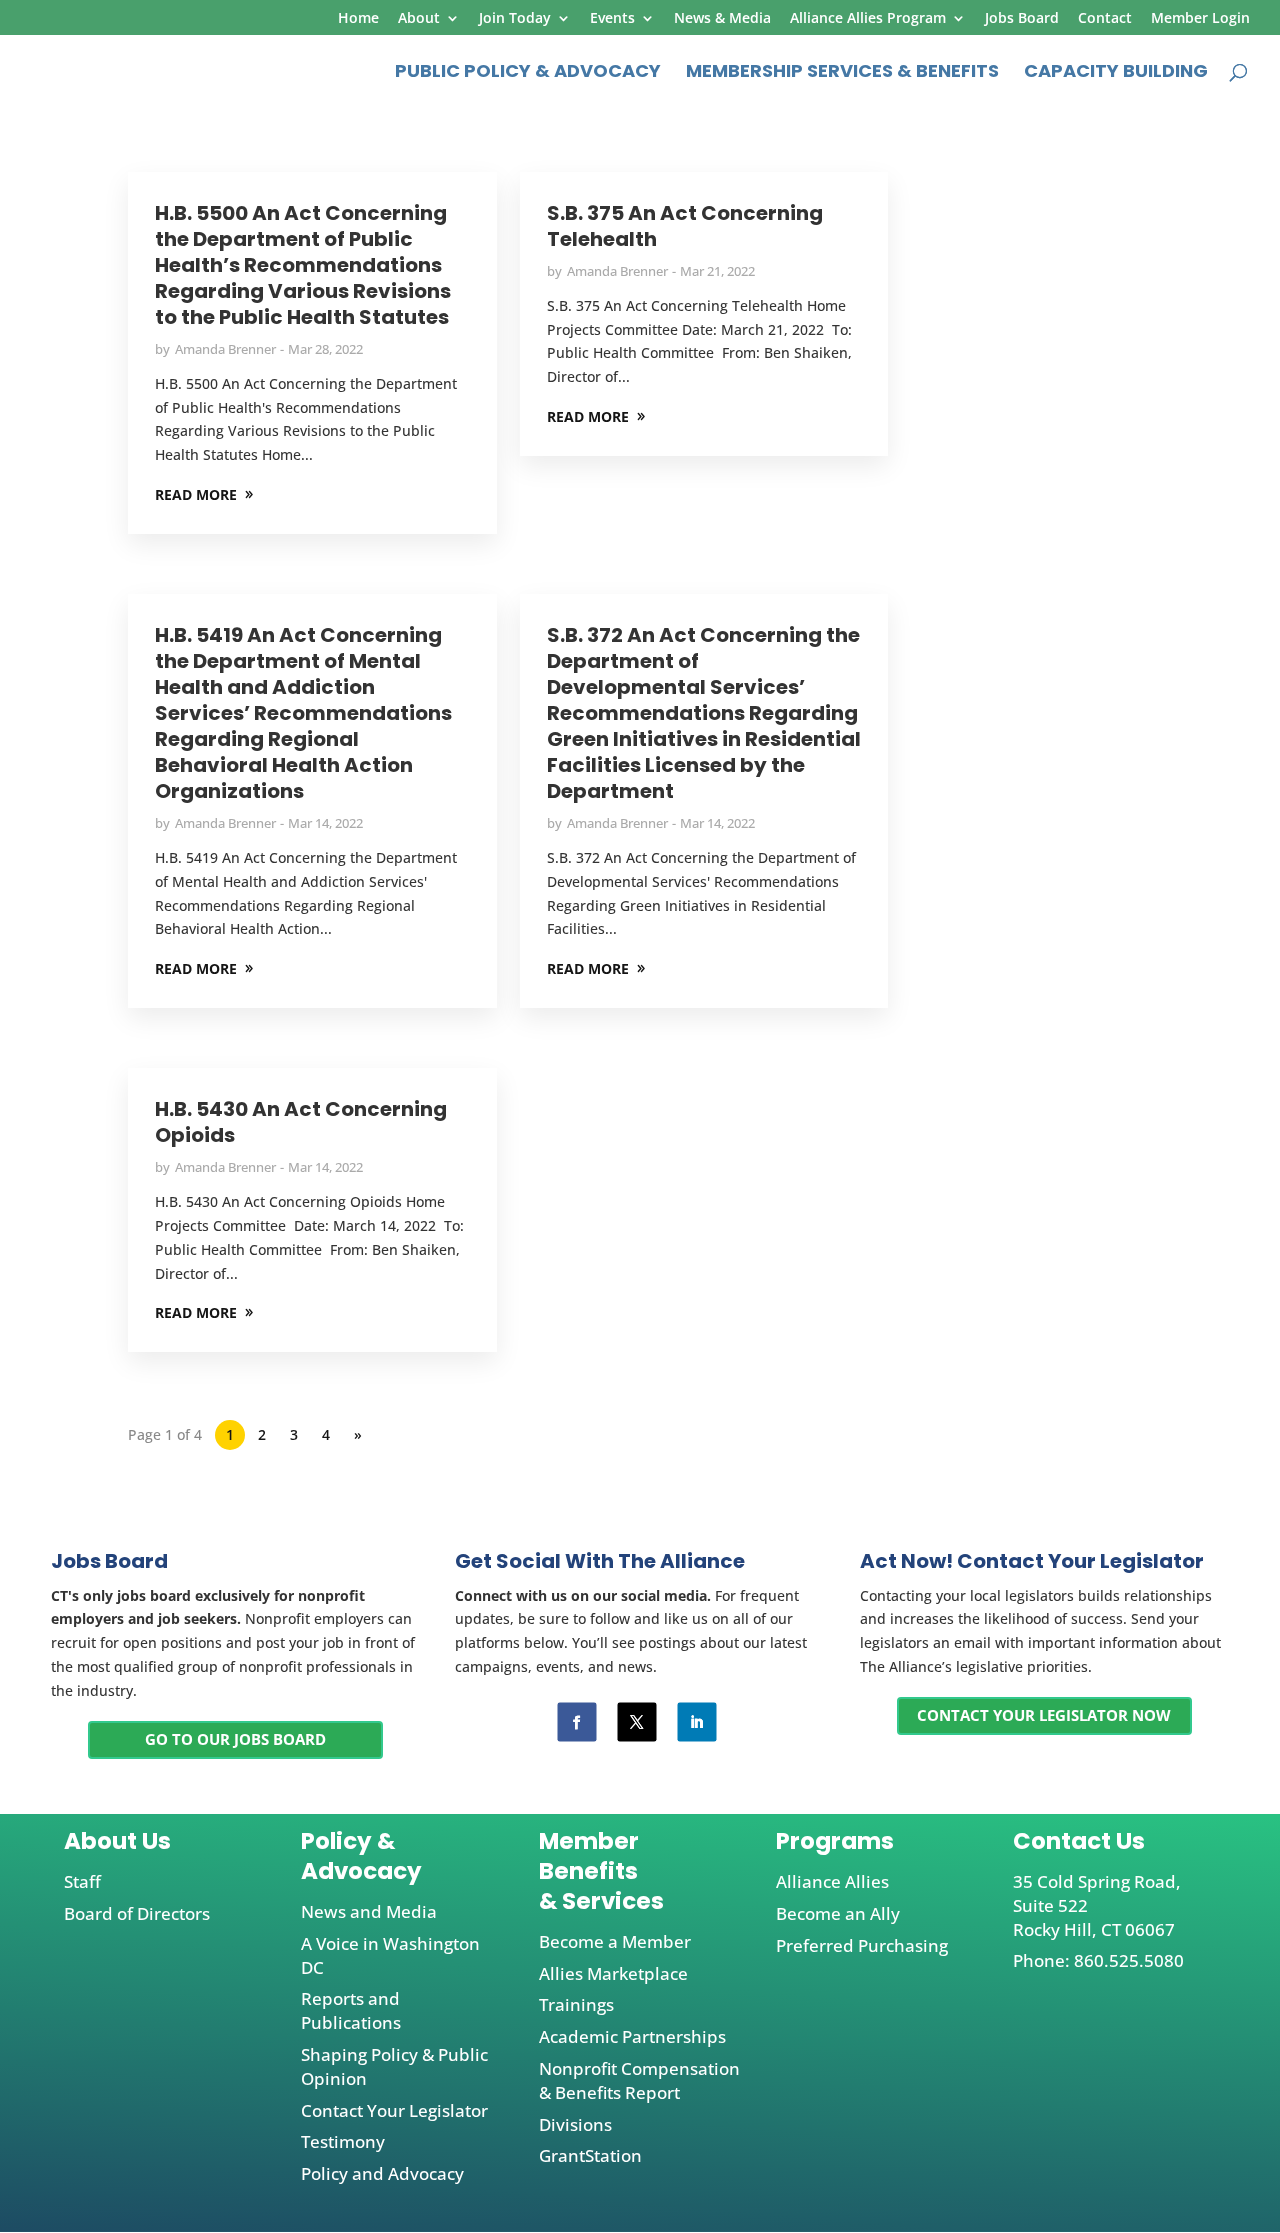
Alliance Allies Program (868, 19)
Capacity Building (1116, 73)
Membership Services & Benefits (842, 73)
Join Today (515, 19)
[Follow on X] (636, 1722)
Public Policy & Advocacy (528, 73)
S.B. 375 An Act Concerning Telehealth (685, 226)
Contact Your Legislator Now (1044, 1715)
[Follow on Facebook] (576, 1722)
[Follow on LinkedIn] (696, 1722)
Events (612, 19)
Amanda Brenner (225, 349)
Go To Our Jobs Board (235, 1739)
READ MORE (196, 494)
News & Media (722, 19)
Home (358, 19)
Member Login (1200, 19)
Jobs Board (1022, 19)
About (419, 19)
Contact (1105, 19)
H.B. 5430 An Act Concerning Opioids (301, 1122)
